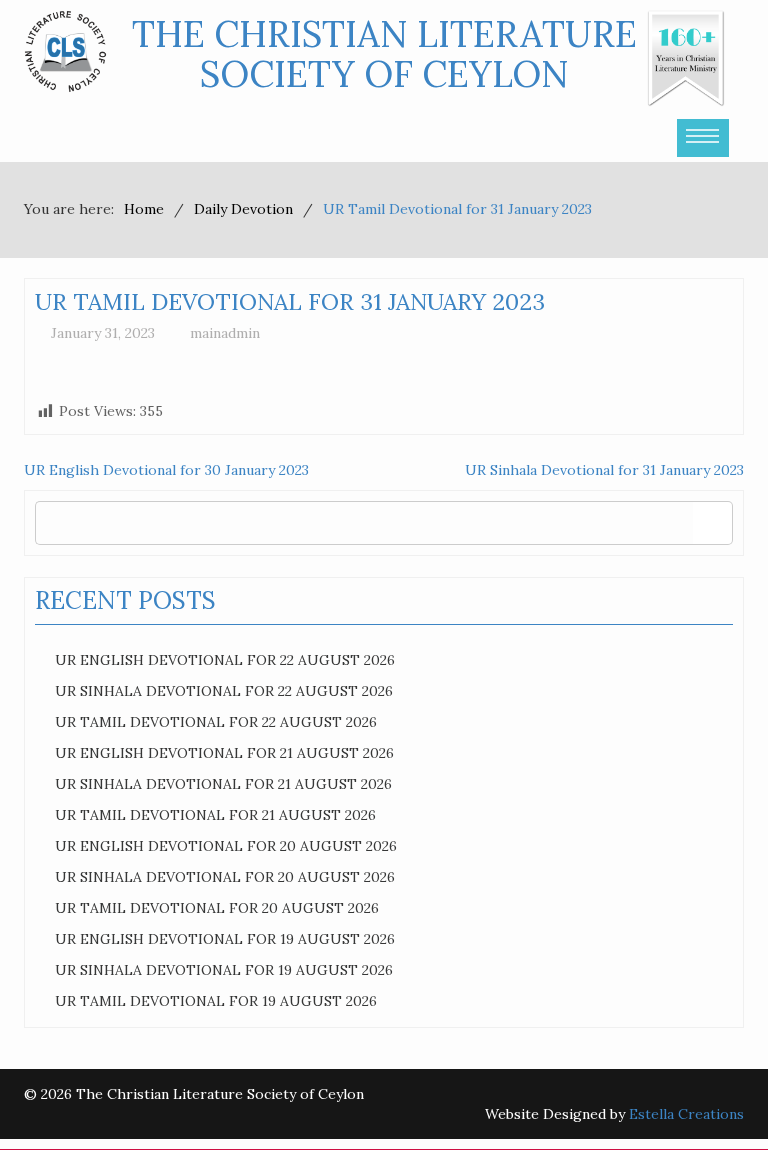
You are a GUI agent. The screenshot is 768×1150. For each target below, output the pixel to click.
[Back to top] (712, 1094)
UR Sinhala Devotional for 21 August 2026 (223, 784)
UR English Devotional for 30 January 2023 (166, 470)
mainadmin (225, 333)
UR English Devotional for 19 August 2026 (225, 939)
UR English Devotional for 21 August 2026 (224, 753)
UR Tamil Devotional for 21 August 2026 (215, 815)
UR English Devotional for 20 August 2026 (226, 846)
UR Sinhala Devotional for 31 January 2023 (604, 470)
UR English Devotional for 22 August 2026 (225, 660)
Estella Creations (686, 1114)
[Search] (712, 523)
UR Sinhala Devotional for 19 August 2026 (224, 970)
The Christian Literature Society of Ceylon (384, 54)
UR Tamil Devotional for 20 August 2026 (217, 908)
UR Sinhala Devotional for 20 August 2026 (225, 877)
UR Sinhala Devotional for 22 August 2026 (224, 691)
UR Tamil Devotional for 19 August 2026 (216, 1001)
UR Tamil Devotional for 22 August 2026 (216, 722)
